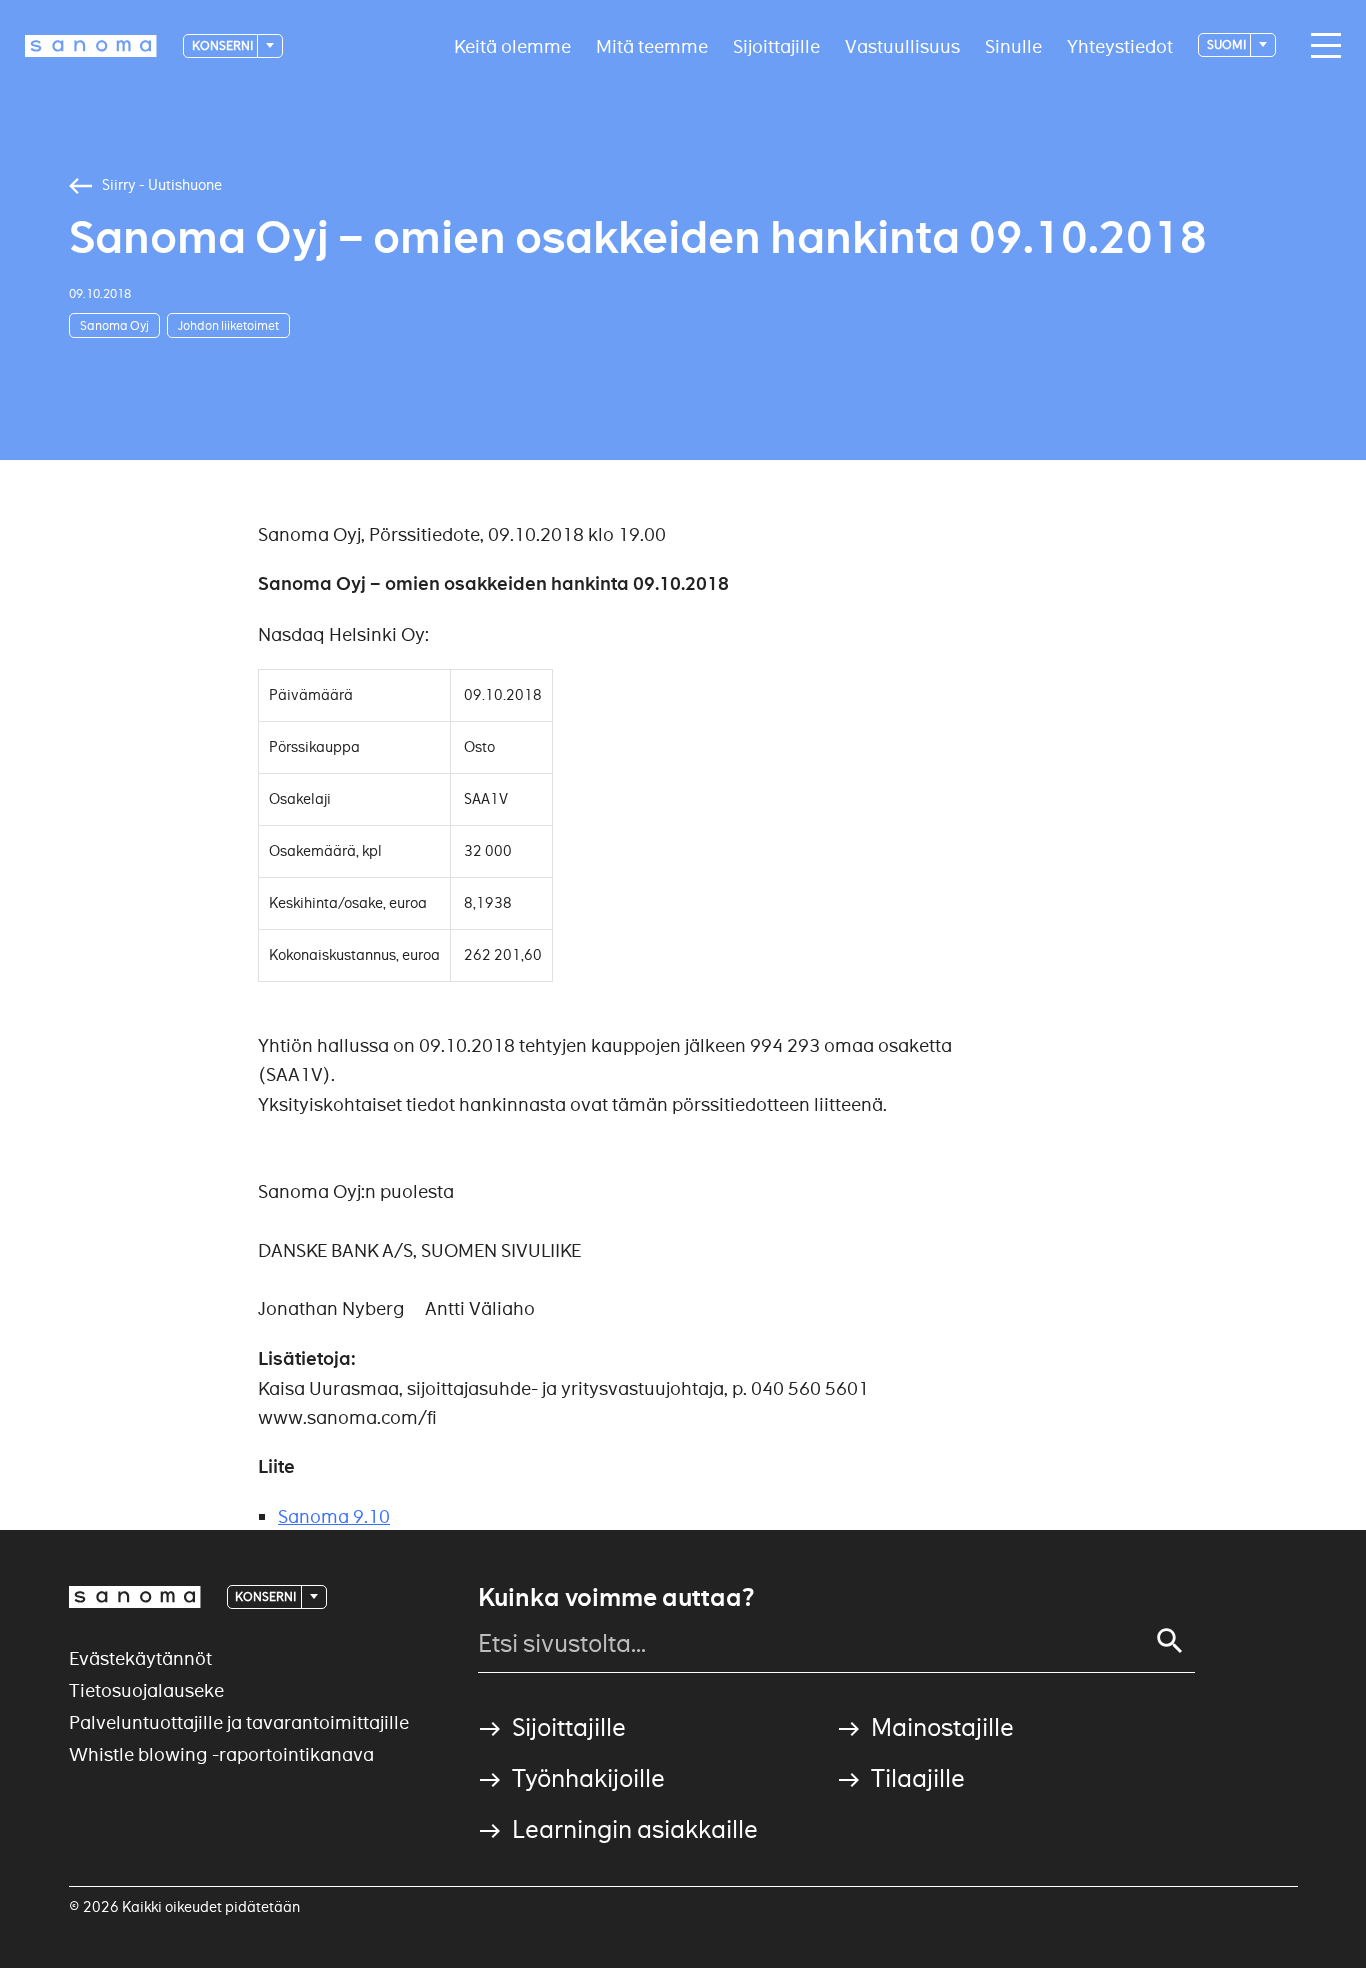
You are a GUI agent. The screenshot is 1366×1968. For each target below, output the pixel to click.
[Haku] (1170, 1641)
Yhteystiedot (1120, 45)
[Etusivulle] (91, 46)
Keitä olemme (512, 45)
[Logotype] (135, 1597)
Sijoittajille (776, 45)
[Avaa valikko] (1321, 46)
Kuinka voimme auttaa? (616, 1598)
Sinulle (1013, 45)
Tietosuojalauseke (146, 1690)
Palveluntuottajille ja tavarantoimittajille (239, 1722)
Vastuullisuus (902, 45)
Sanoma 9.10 (334, 1516)
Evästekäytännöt (140, 1658)
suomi (1227, 44)
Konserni (223, 45)
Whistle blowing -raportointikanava (221, 1754)
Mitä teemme (652, 45)
